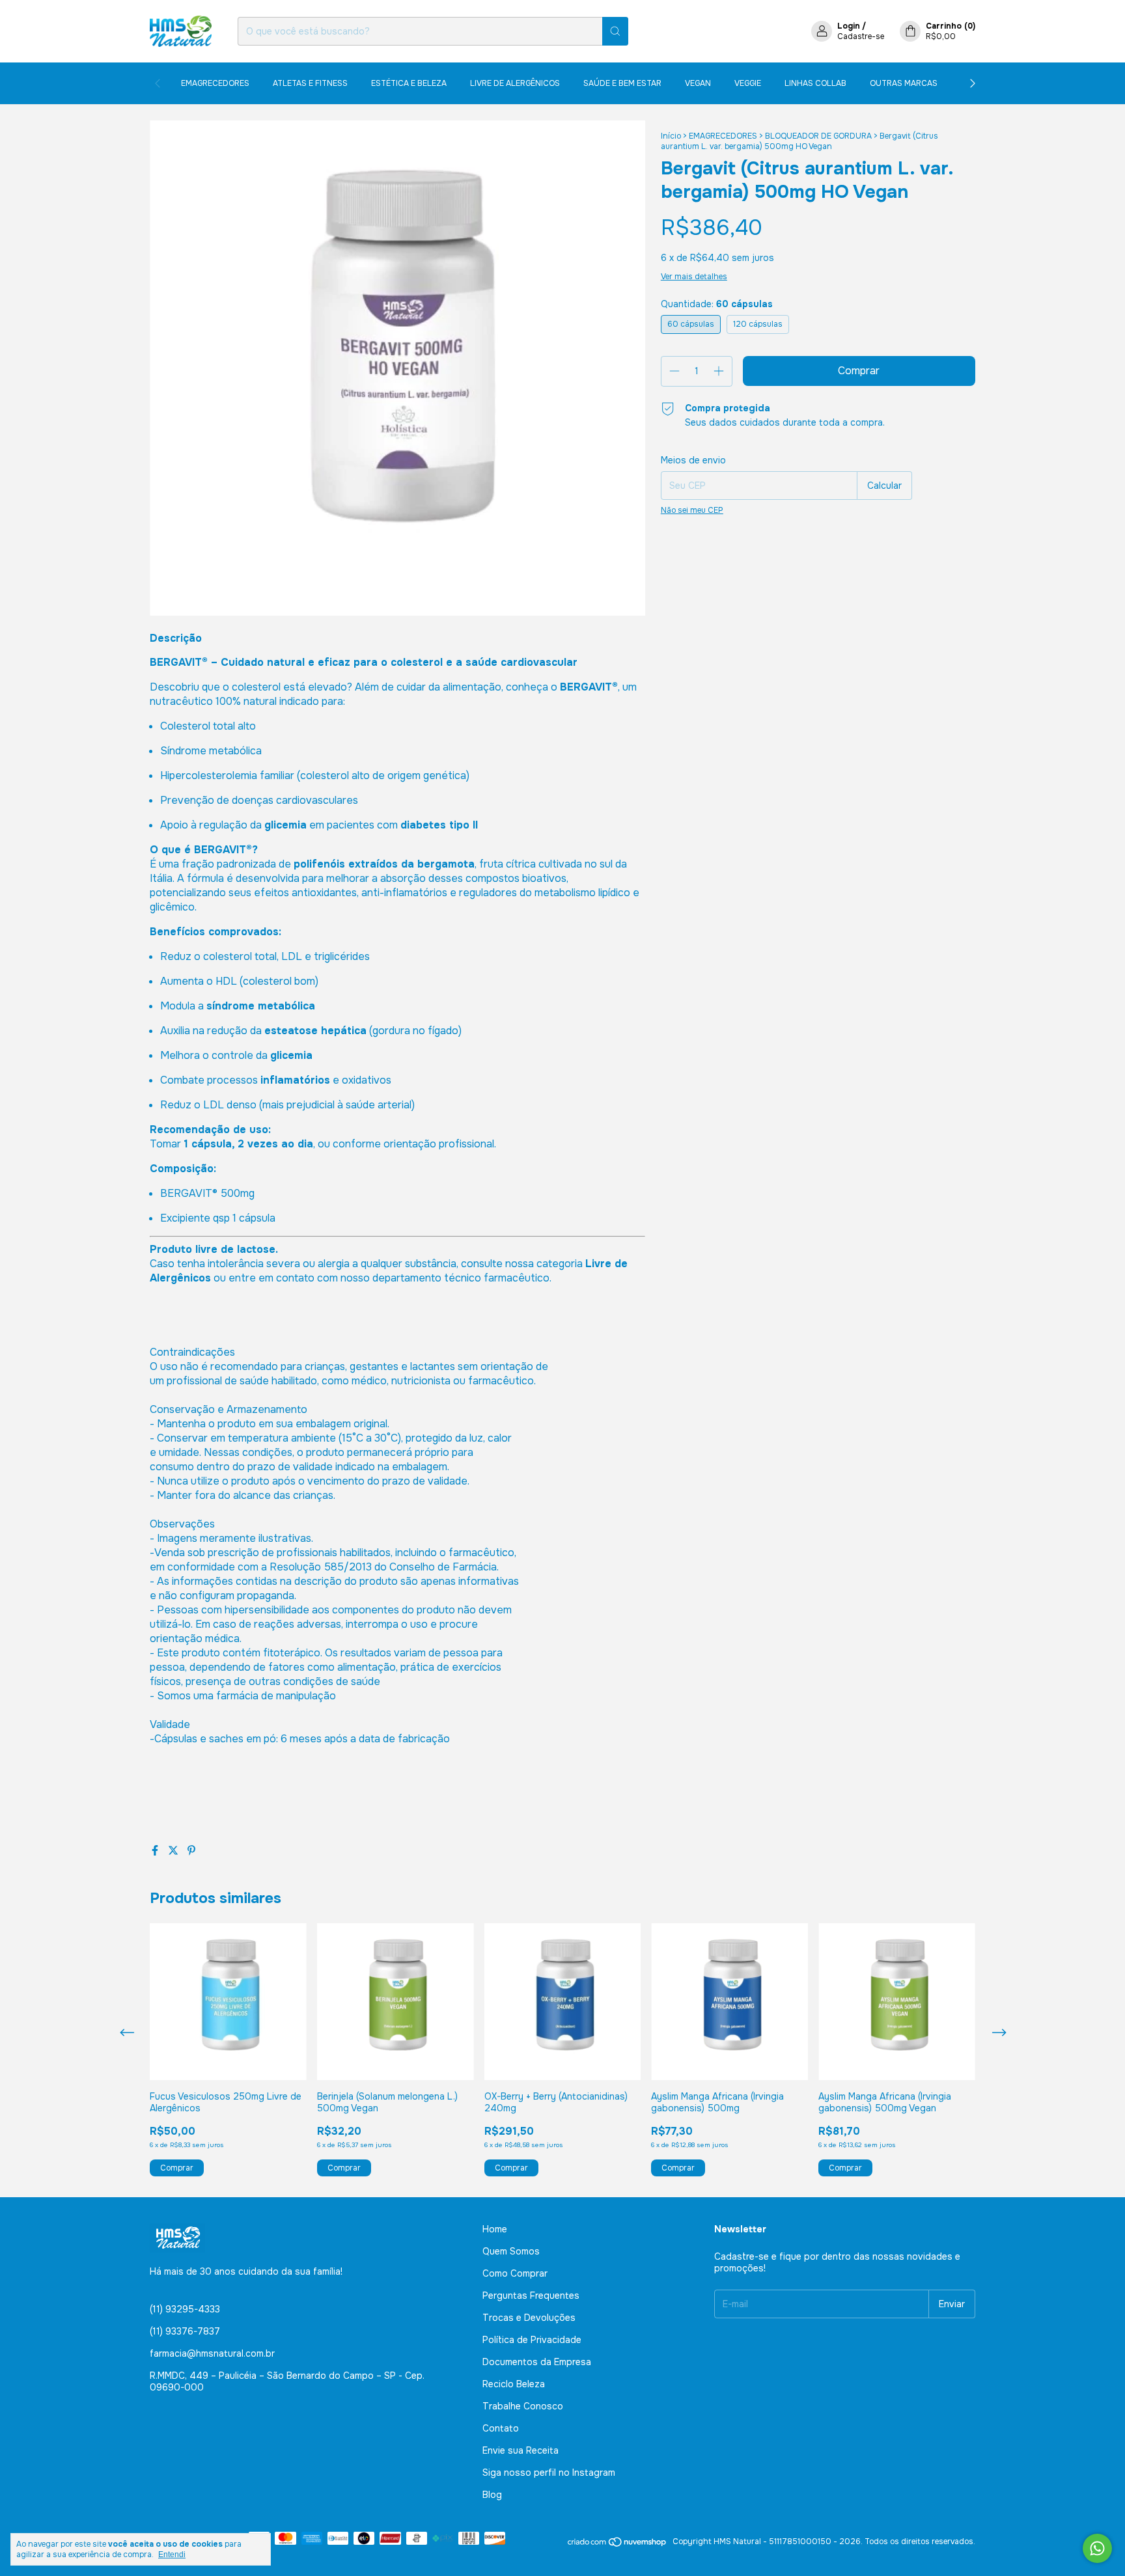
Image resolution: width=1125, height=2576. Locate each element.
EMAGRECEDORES (215, 83)
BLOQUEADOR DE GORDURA (818, 136)
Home (495, 2229)
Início (671, 136)
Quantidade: (717, 304)
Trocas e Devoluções (529, 2318)
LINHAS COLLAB (815, 83)
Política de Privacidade (532, 2340)
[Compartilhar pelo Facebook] (156, 1851)
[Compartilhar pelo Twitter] (174, 1851)
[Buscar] (615, 31)
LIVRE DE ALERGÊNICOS (515, 83)
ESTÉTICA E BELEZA (409, 83)
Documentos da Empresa (537, 2362)
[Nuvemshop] (618, 2545)
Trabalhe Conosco (523, 2406)
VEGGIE (748, 83)
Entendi (172, 2555)
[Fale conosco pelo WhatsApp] (1097, 2548)
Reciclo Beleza (514, 2384)
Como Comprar (515, 2273)
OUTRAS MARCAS (904, 83)
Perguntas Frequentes (531, 2295)
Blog (492, 2495)
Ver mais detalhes (694, 277)
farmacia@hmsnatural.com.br (212, 2353)
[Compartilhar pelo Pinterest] (191, 1851)
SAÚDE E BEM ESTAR (622, 83)
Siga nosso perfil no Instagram (549, 2473)
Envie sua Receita (521, 2450)
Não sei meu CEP (692, 510)
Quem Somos (511, 2251)
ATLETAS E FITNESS (310, 83)
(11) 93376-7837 (185, 2331)
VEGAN (698, 83)
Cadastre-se (861, 36)
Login (849, 26)
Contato (501, 2428)
